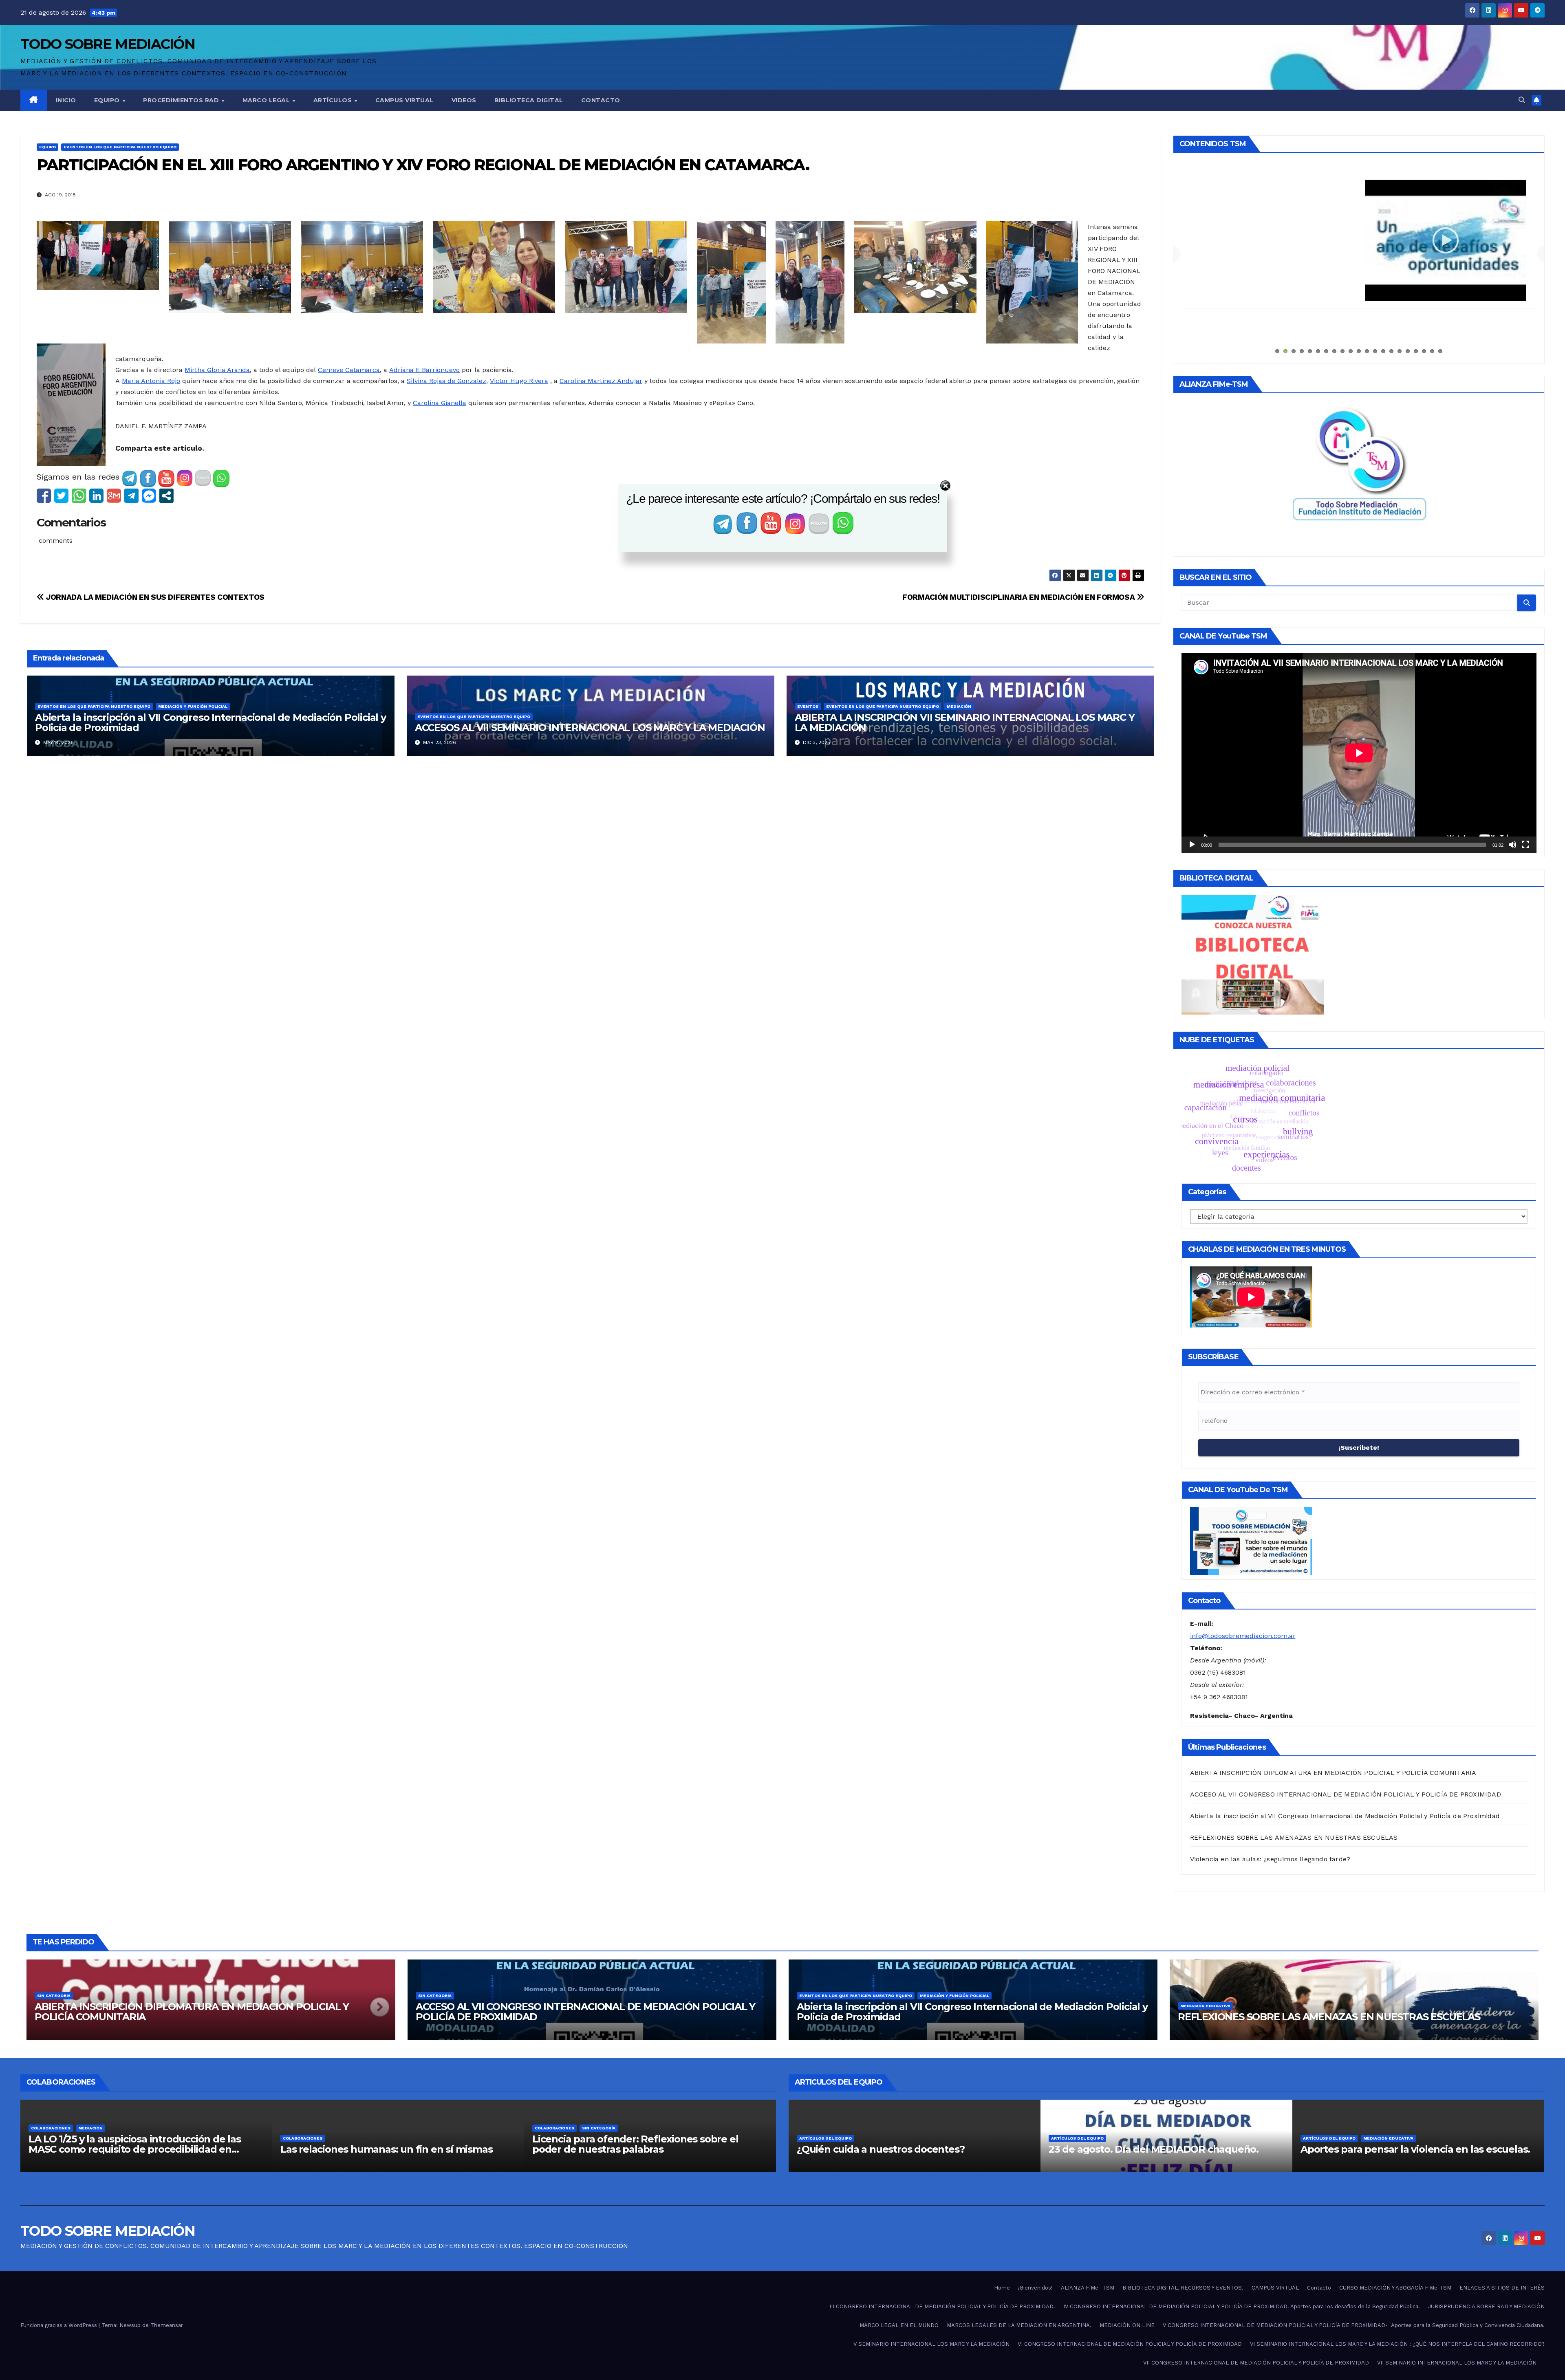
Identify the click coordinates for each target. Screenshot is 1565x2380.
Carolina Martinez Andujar (601, 381)
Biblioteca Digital (529, 100)
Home (1002, 2288)
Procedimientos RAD (182, 100)
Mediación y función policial (193, 706)
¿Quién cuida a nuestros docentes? (881, 2149)
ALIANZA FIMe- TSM (1359, 185)
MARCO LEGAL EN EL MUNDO (899, 2325)
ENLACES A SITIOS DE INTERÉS (1502, 2288)
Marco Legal (267, 100)
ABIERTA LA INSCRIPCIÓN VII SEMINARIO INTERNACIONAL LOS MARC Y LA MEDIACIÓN (965, 722)
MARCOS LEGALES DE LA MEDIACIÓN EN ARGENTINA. (1019, 2325)
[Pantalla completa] (1525, 845)
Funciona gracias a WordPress (60, 2325)
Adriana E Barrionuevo (424, 370)
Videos (464, 100)
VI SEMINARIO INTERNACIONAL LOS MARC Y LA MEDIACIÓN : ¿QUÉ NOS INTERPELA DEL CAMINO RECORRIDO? (1397, 2344)
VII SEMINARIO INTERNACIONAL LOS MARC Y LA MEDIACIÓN (1457, 2363)
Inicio (66, 100)
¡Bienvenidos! (1035, 2288)
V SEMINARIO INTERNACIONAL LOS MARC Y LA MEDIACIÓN (931, 2344)
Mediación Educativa (1205, 2006)
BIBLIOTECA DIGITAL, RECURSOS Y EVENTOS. (1183, 2288)
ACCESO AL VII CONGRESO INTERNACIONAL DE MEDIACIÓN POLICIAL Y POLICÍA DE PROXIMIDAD (1346, 1794)
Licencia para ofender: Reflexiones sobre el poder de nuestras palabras (635, 2144)
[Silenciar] (1512, 845)
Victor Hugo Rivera (519, 381)
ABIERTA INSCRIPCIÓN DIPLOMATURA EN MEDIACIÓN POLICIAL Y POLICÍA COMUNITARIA (1333, 1773)
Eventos (808, 706)
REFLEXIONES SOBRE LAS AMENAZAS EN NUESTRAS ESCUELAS (1294, 1837)
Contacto (601, 100)
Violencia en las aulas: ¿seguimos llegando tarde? (1270, 1859)
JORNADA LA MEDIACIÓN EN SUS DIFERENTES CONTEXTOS (154, 597)
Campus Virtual (404, 100)
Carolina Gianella (440, 403)
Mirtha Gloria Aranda (217, 370)
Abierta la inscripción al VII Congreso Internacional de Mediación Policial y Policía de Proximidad (211, 722)
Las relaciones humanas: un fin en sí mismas (386, 2149)
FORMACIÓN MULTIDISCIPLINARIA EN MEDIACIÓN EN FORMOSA (1019, 597)
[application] (1359, 753)
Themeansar (167, 2325)
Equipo (108, 100)
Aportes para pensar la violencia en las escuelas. (1415, 2149)
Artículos (334, 100)
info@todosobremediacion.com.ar (1243, 1636)
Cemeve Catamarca (349, 370)
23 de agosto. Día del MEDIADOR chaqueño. (1154, 2149)
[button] (1522, 100)
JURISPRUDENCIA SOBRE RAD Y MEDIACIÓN (1486, 2306)
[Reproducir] (1192, 845)
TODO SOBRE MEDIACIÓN (108, 44)
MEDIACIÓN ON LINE (1127, 2325)
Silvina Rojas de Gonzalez (446, 381)
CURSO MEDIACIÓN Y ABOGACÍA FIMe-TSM (1395, 2288)
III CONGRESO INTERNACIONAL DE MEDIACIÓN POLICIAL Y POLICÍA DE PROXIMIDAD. (942, 2306)
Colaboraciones (51, 2128)
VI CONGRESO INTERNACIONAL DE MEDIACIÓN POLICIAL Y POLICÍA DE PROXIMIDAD (1130, 2344)
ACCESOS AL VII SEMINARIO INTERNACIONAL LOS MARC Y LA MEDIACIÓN (590, 728)
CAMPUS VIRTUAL (1275, 2288)
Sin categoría (54, 1996)
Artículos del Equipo (825, 2138)
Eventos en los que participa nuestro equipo (120, 147)
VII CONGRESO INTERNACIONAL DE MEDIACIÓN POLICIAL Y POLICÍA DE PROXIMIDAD (1256, 2363)
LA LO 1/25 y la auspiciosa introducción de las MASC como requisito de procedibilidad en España (135, 2149)
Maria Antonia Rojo (151, 381)
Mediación (959, 706)
